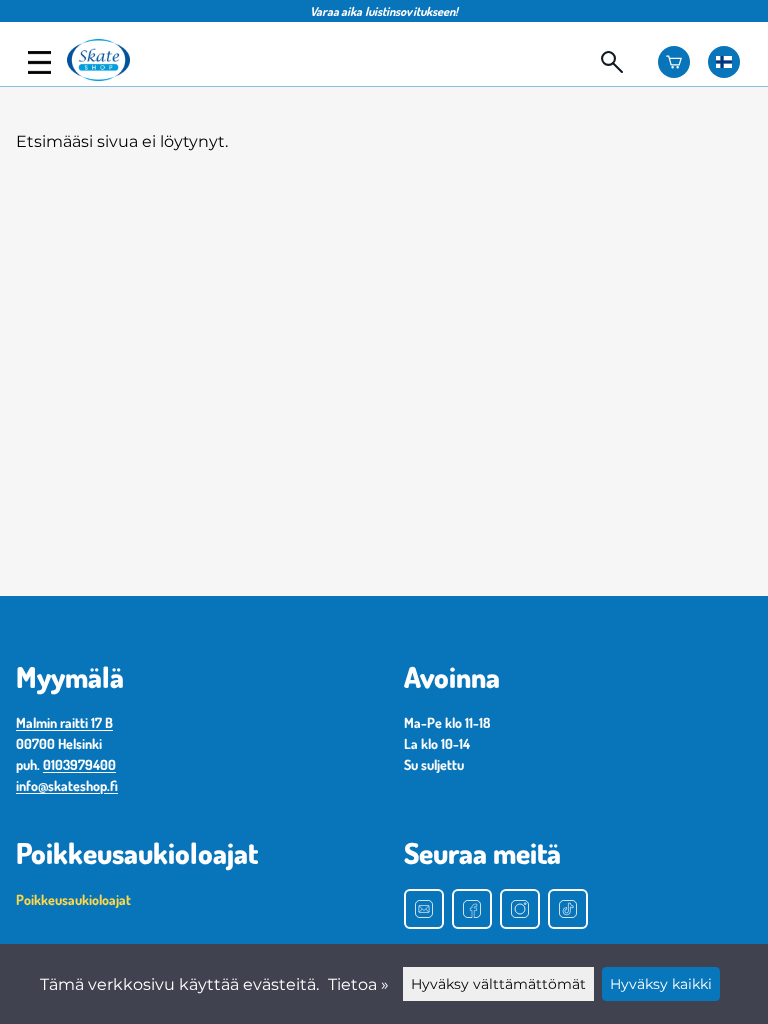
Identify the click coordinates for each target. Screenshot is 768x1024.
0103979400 (79, 764)
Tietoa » (358, 984)
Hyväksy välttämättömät (498, 984)
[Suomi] (724, 62)
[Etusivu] (107, 75)
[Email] (424, 909)
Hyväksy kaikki (661, 984)
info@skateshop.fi (67, 785)
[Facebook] (472, 909)
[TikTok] (568, 909)
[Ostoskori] (674, 62)
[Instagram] (520, 909)
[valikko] (39, 62)
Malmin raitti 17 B (64, 722)
